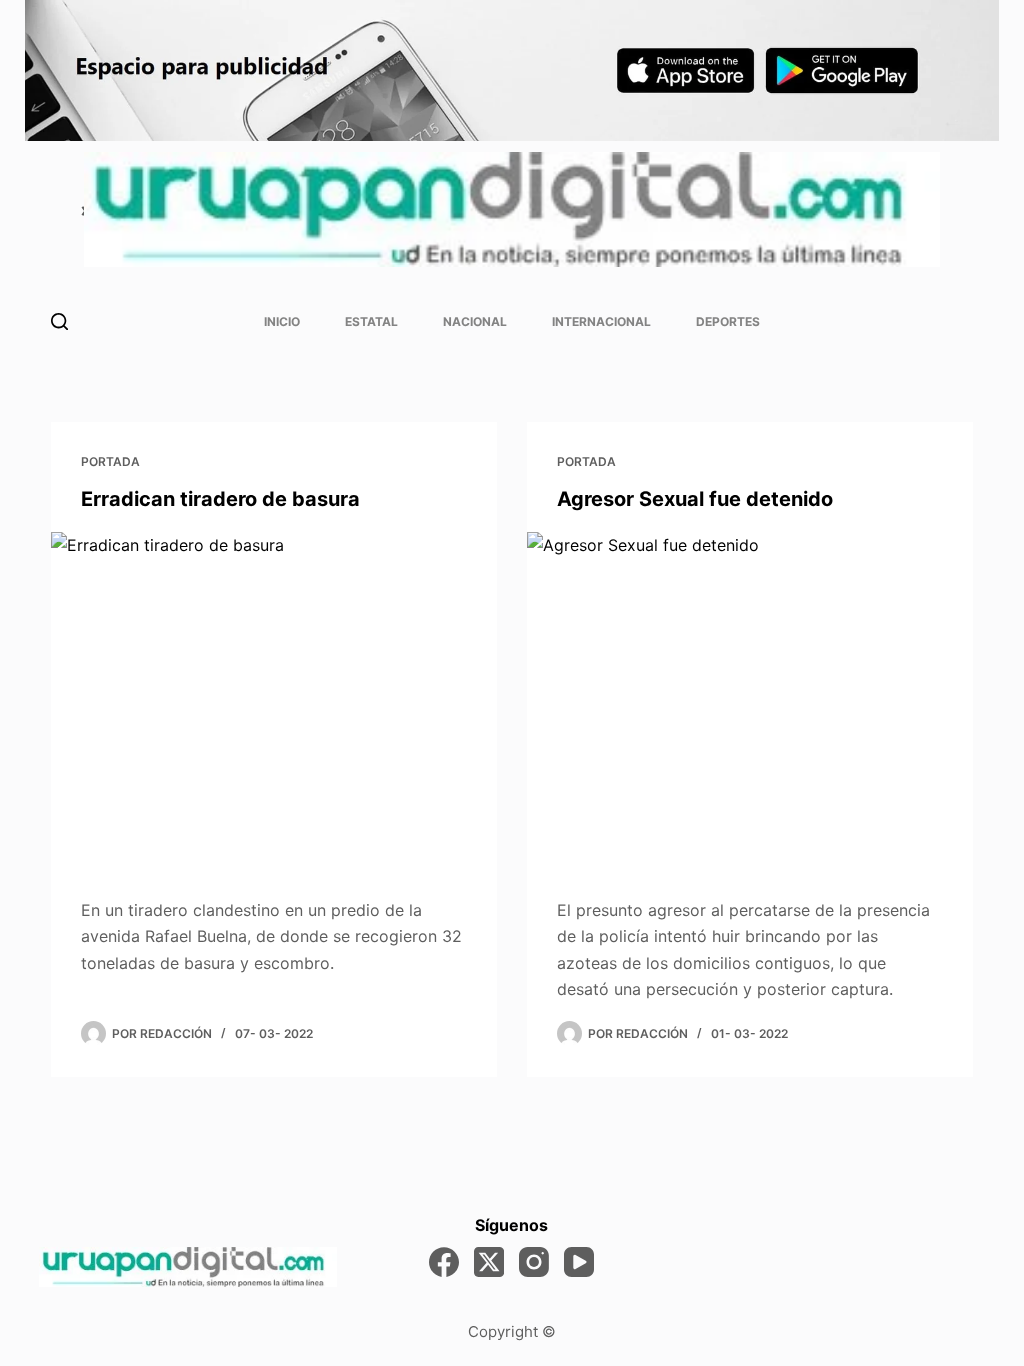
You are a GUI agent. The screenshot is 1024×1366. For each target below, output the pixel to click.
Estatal (371, 321)
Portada (110, 461)
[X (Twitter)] (489, 1262)
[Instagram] (534, 1262)
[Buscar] (59, 321)
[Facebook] (444, 1262)
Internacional (601, 321)
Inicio (282, 321)
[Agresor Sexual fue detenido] (750, 699)
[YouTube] (579, 1262)
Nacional (475, 321)
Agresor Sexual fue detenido (695, 499)
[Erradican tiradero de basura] (274, 699)
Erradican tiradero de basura (220, 499)
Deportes (728, 321)
